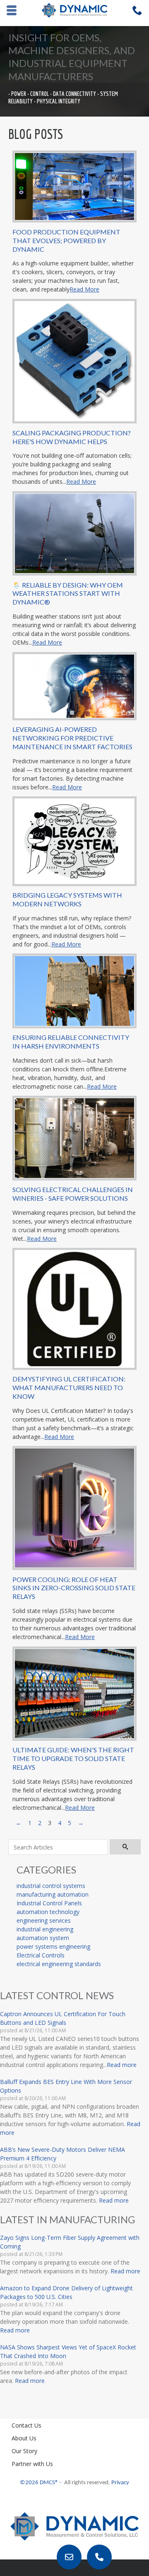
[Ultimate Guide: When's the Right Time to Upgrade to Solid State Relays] (74, 1693)
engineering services (44, 1920)
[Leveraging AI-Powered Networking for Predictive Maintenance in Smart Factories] (74, 685)
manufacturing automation (53, 1894)
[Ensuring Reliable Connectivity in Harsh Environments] (74, 990)
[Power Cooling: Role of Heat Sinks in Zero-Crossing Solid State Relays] (74, 1507)
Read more (122, 2065)
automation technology (48, 1912)
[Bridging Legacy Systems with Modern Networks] (74, 840)
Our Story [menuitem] (24, 2451)
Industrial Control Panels (49, 1903)
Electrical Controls (41, 1955)
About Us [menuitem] (24, 2438)
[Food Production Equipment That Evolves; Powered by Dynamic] (74, 186)
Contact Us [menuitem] (26, 2425)
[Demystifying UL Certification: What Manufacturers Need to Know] (74, 1308)
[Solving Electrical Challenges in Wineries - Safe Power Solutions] (74, 1137)
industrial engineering (45, 1929)
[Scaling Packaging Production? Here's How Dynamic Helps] (74, 360)
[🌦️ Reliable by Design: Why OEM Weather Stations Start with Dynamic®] (74, 533)
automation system (43, 1938)
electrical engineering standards (59, 1964)
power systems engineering (53, 1946)
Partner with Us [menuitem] (32, 2464)
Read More (84, 289)
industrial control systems (51, 1886)
